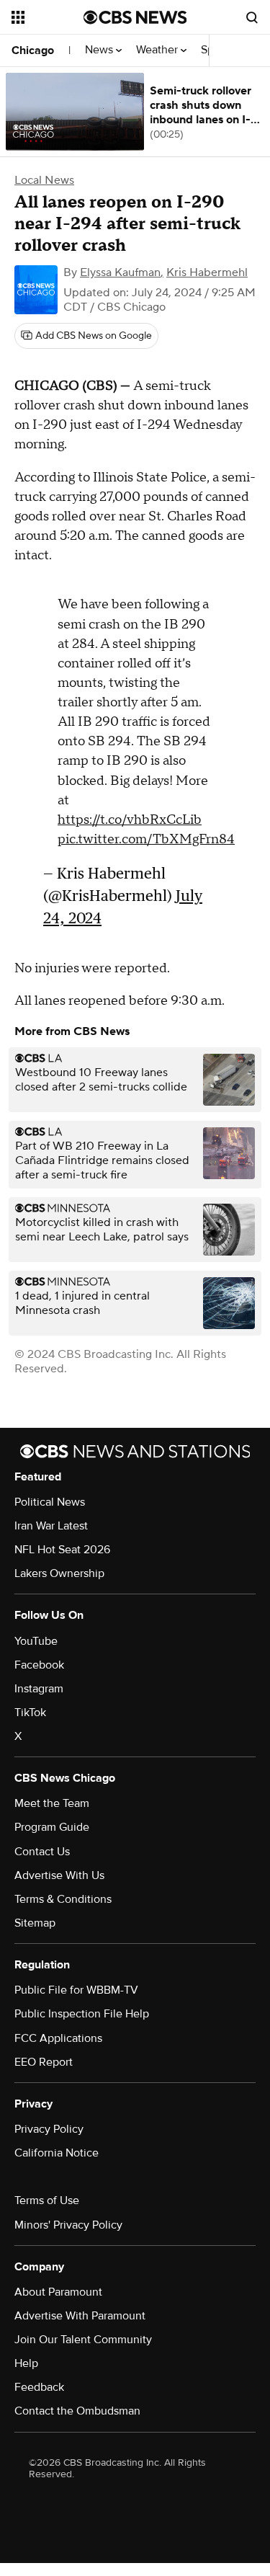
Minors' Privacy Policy (68, 2225)
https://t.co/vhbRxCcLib (130, 820)
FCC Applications (58, 2038)
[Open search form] (252, 17)
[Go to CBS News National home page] (135, 17)
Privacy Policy (49, 2129)
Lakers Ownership (59, 1573)
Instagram (39, 1689)
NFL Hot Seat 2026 (62, 1550)
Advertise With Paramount (80, 2316)
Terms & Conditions (63, 1899)
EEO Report (44, 2062)
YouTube (36, 1641)
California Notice (57, 2153)
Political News (50, 1502)
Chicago (33, 50)
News (100, 50)
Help (26, 2363)
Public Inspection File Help (82, 2014)
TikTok (30, 1713)
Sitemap (35, 1923)
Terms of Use (47, 2200)
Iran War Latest (51, 1526)
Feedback (39, 2387)
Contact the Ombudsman (77, 2411)
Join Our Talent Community (83, 2340)
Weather (158, 50)
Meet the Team (52, 1803)
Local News (44, 180)
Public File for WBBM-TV (76, 1990)
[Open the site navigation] (48, 17)
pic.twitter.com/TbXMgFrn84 (146, 839)
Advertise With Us (59, 1875)
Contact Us (42, 1852)
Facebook (39, 1665)
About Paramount (58, 2292)
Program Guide (52, 1827)
